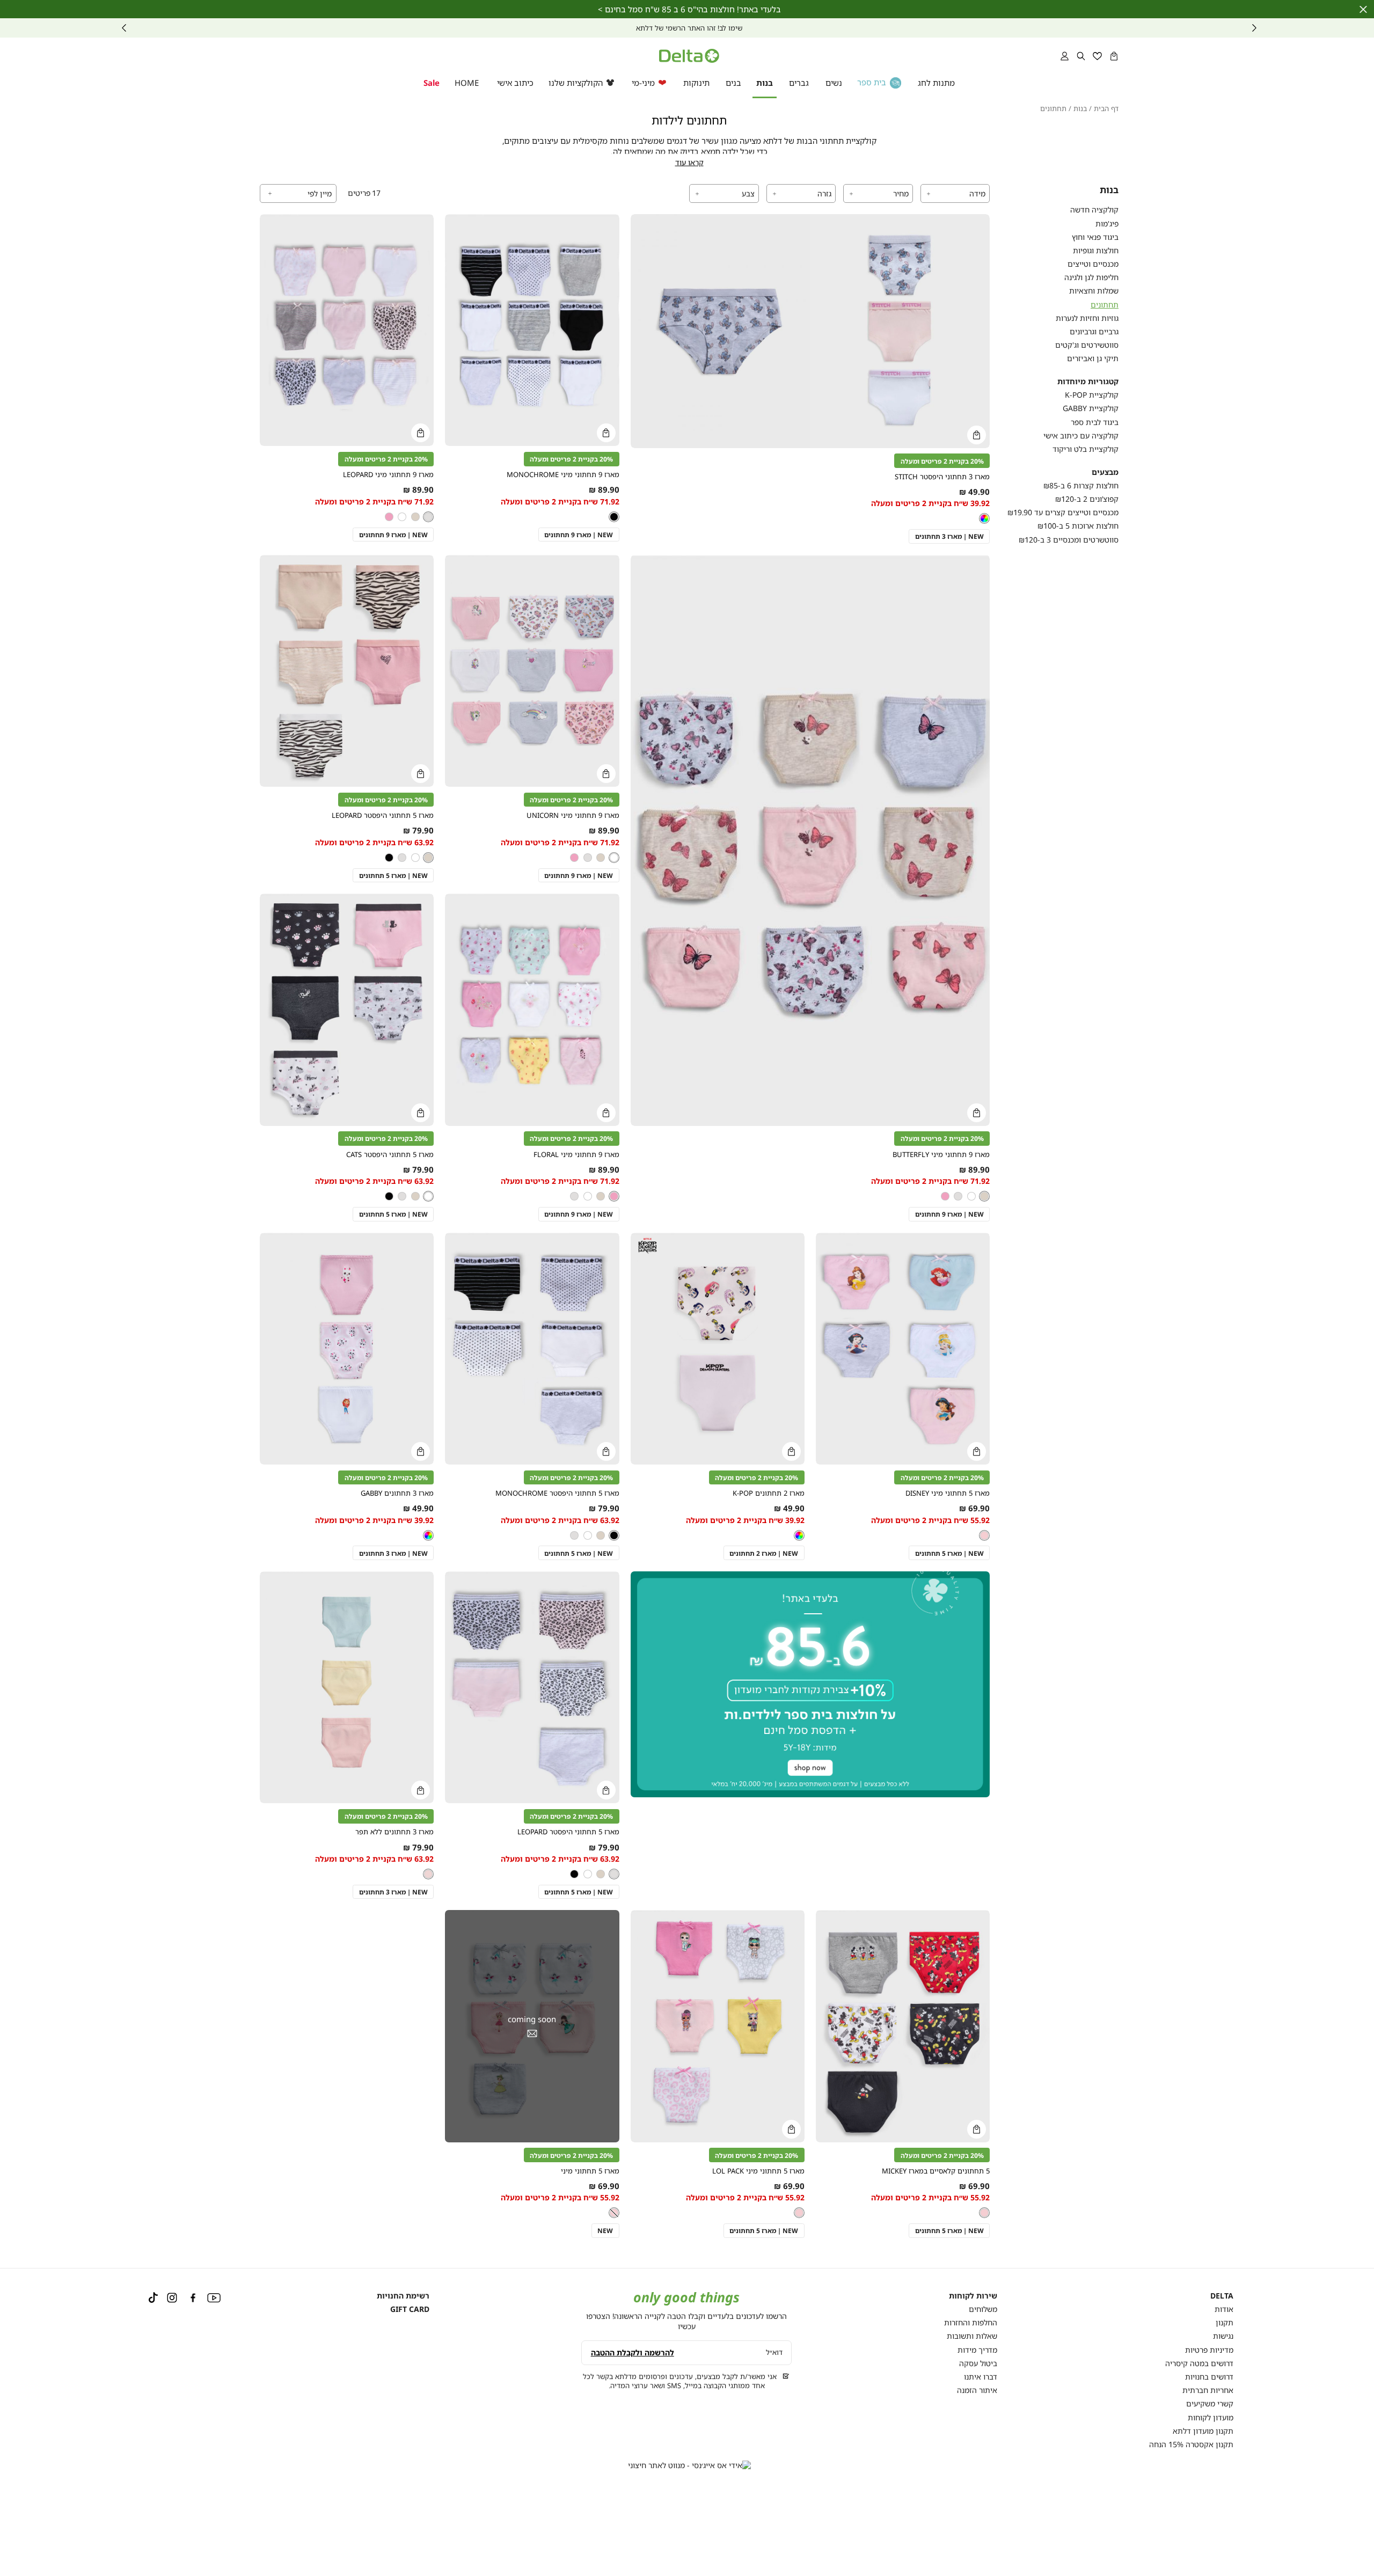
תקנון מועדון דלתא (1203, 2431)
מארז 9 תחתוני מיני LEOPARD (388, 475)
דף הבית (1106, 109)
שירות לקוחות (973, 2296)
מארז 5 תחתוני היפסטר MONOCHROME (557, 1493)
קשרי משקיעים (1210, 2403)
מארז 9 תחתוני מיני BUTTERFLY (941, 1155)
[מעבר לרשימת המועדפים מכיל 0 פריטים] (1097, 56)
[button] (1114, 56)
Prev (1254, 28)
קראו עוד (689, 163)
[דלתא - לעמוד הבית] (689, 56)
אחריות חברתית (1208, 2390)
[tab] (955, 193)
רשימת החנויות (403, 2296)
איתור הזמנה (977, 2390)
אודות (1224, 2309)
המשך (124, 28)
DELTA (1222, 2296)
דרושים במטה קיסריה (1199, 2363)
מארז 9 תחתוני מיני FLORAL (576, 1155)
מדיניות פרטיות (1209, 2350)
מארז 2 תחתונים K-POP (769, 1493)
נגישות (1223, 2336)
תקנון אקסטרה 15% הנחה (1191, 2444)
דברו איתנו (981, 2377)
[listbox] (984, 518)
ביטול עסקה (978, 2363)
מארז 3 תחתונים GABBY (397, 1493)
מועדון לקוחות (1211, 2417)
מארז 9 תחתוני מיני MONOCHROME (563, 475)
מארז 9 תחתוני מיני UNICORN (573, 815)
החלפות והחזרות (971, 2322)
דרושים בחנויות (1209, 2377)
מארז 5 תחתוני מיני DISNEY (948, 1493)
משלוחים (983, 2309)
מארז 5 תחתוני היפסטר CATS (390, 1155)
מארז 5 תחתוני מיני (590, 2171)
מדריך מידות (977, 2350)
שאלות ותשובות (972, 2336)
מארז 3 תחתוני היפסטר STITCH (942, 477)
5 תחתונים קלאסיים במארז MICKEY (936, 2171)
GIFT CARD (410, 2309)
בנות (1080, 109)
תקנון (1225, 2322)
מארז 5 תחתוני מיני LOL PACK (758, 2171)
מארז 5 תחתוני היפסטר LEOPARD (383, 815)
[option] (984, 518)
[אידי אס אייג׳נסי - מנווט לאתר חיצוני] (689, 2465)
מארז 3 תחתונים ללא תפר (394, 1832)
